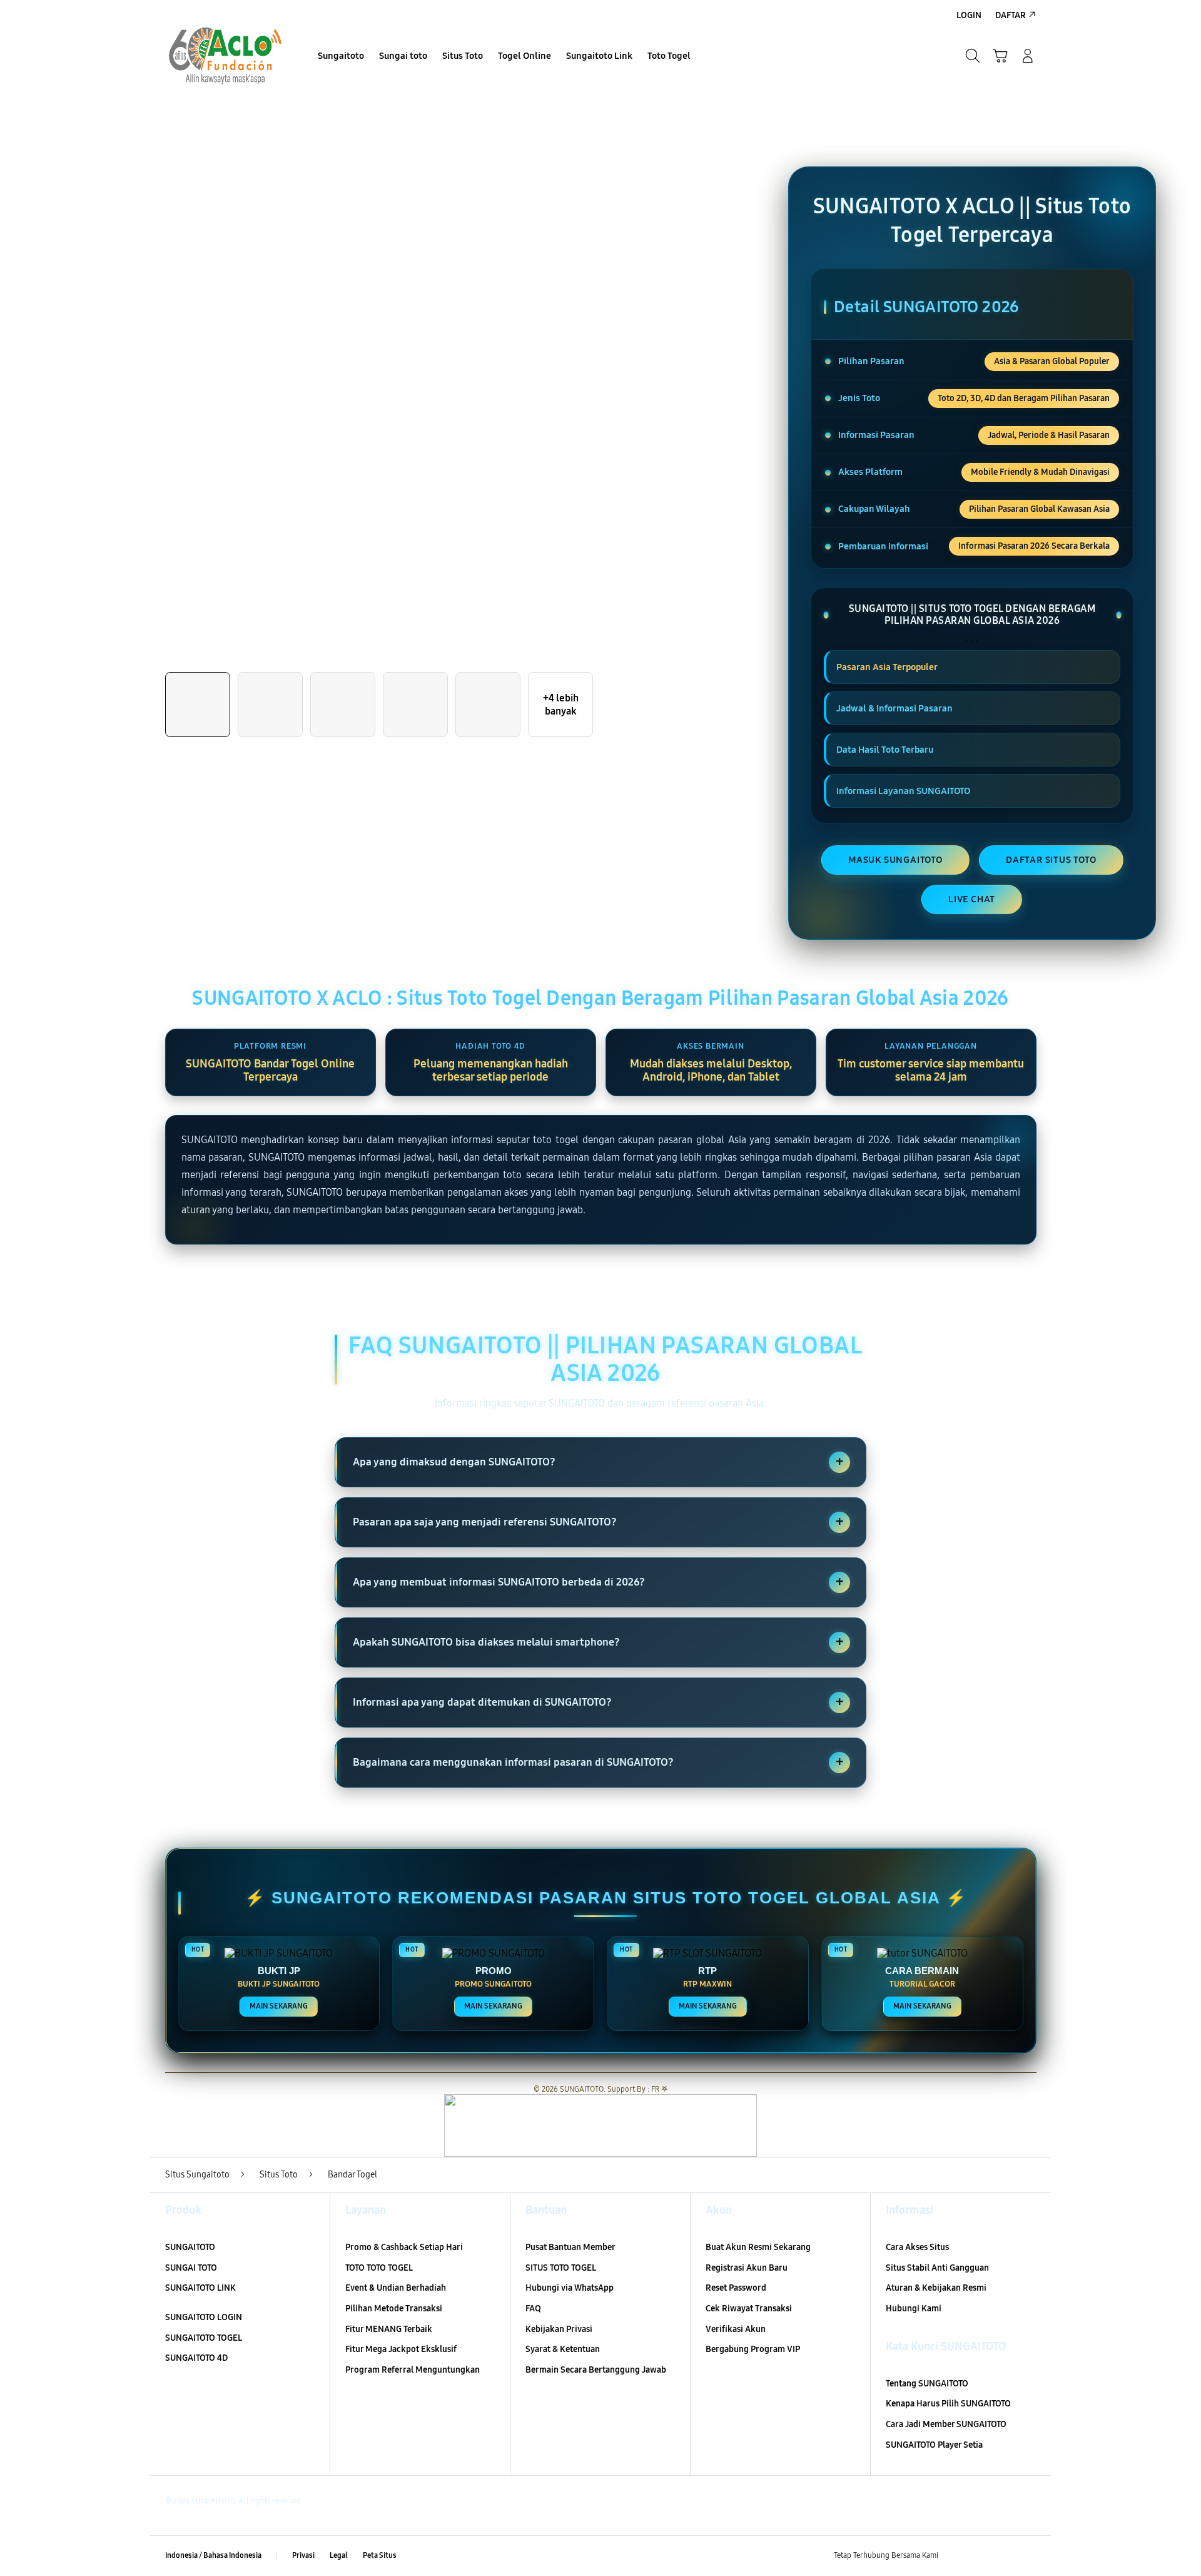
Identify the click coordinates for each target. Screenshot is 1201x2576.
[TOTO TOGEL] (225, 56)
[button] (1000, 56)
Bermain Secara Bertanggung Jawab (596, 2370)
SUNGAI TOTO (191, 2268)
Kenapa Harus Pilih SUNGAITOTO (948, 2404)
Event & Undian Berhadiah (396, 2288)
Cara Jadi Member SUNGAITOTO (946, 2424)
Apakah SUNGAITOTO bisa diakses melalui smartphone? (598, 1642)
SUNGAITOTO (190, 2247)
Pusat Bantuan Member (570, 2247)
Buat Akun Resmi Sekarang (758, 2247)
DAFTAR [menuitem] (1011, 15)
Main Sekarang (279, 2006)
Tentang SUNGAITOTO (927, 2384)
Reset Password (736, 2288)
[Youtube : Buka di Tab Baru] (1028, 2556)
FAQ (533, 2309)
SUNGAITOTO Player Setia (934, 2445)
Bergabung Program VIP (753, 2349)
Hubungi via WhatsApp (570, 2288)
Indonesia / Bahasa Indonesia (213, 2555)
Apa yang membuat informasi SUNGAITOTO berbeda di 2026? (598, 1582)
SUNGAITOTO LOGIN (204, 2317)
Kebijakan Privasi (559, 2329)
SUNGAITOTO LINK (200, 2288)
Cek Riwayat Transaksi (749, 2309)
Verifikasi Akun (736, 2329)
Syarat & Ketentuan (563, 2349)
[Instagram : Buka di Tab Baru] (1004, 2556)
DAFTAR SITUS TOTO (1051, 860)
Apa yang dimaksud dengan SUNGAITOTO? (598, 1462)
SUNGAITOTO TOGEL (204, 2338)
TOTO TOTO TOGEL (379, 2268)
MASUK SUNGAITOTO (895, 860)
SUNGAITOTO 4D (196, 2358)
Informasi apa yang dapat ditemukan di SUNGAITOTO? (598, 1702)
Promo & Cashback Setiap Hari (404, 2247)
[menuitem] (341, 57)
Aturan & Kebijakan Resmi (936, 2288)
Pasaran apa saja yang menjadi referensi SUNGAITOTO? (598, 1522)
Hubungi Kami (914, 2309)
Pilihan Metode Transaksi (394, 2309)
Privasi (303, 2555)
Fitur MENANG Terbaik (389, 2329)
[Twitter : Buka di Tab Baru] (980, 2556)
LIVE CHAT (972, 899)
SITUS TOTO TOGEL (561, 2268)
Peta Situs (380, 2555)
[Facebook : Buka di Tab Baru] (955, 2556)
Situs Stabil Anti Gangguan (937, 2268)
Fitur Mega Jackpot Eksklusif (401, 2349)
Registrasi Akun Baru (747, 2268)
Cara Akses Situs (917, 2247)
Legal (339, 2555)
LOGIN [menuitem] (969, 15)
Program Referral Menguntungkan (413, 2370)
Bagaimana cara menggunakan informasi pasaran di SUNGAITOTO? (598, 1762)
